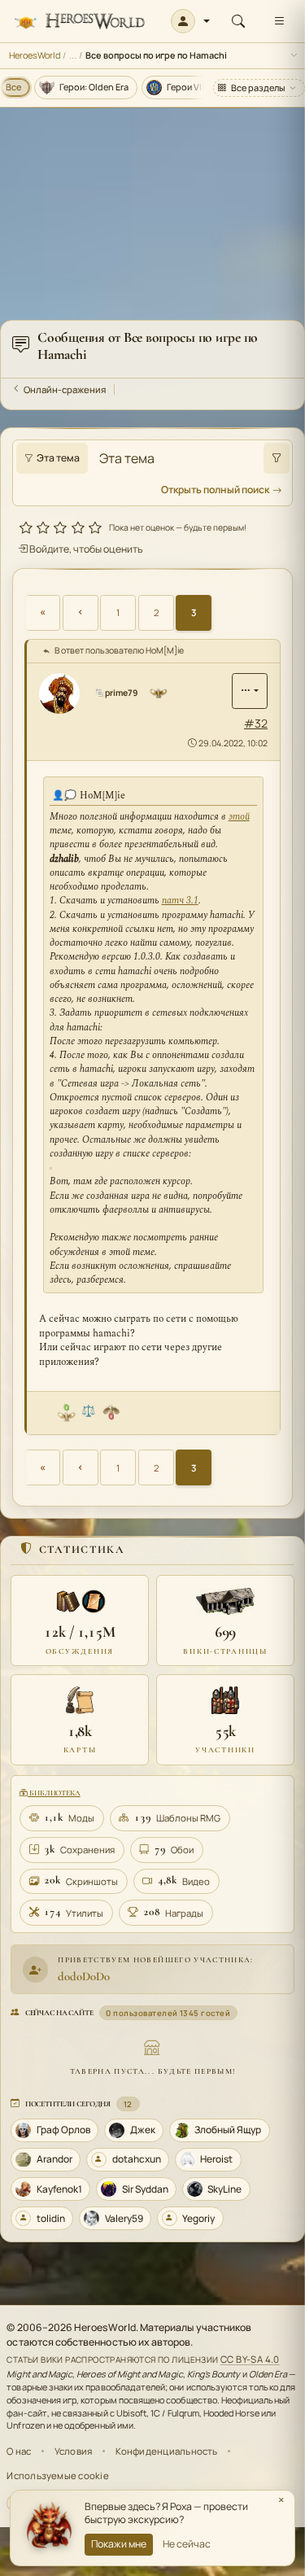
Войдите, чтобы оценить (85, 549)
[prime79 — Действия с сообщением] (250, 691)
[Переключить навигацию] (279, 21)
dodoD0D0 (84, 1976)
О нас (19, 2451)
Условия (74, 2451)
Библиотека (54, 1793)
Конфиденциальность (167, 2451)
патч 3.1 (180, 901)
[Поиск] (238, 21)
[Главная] (79, 22)
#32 (256, 723)
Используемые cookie (57, 2475)
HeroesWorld (35, 55)
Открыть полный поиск (215, 490)
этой (239, 817)
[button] (191, 21)
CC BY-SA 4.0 (250, 2359)
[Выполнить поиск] (277, 458)
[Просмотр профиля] (65, 693)
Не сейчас (187, 2544)
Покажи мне (119, 2544)
